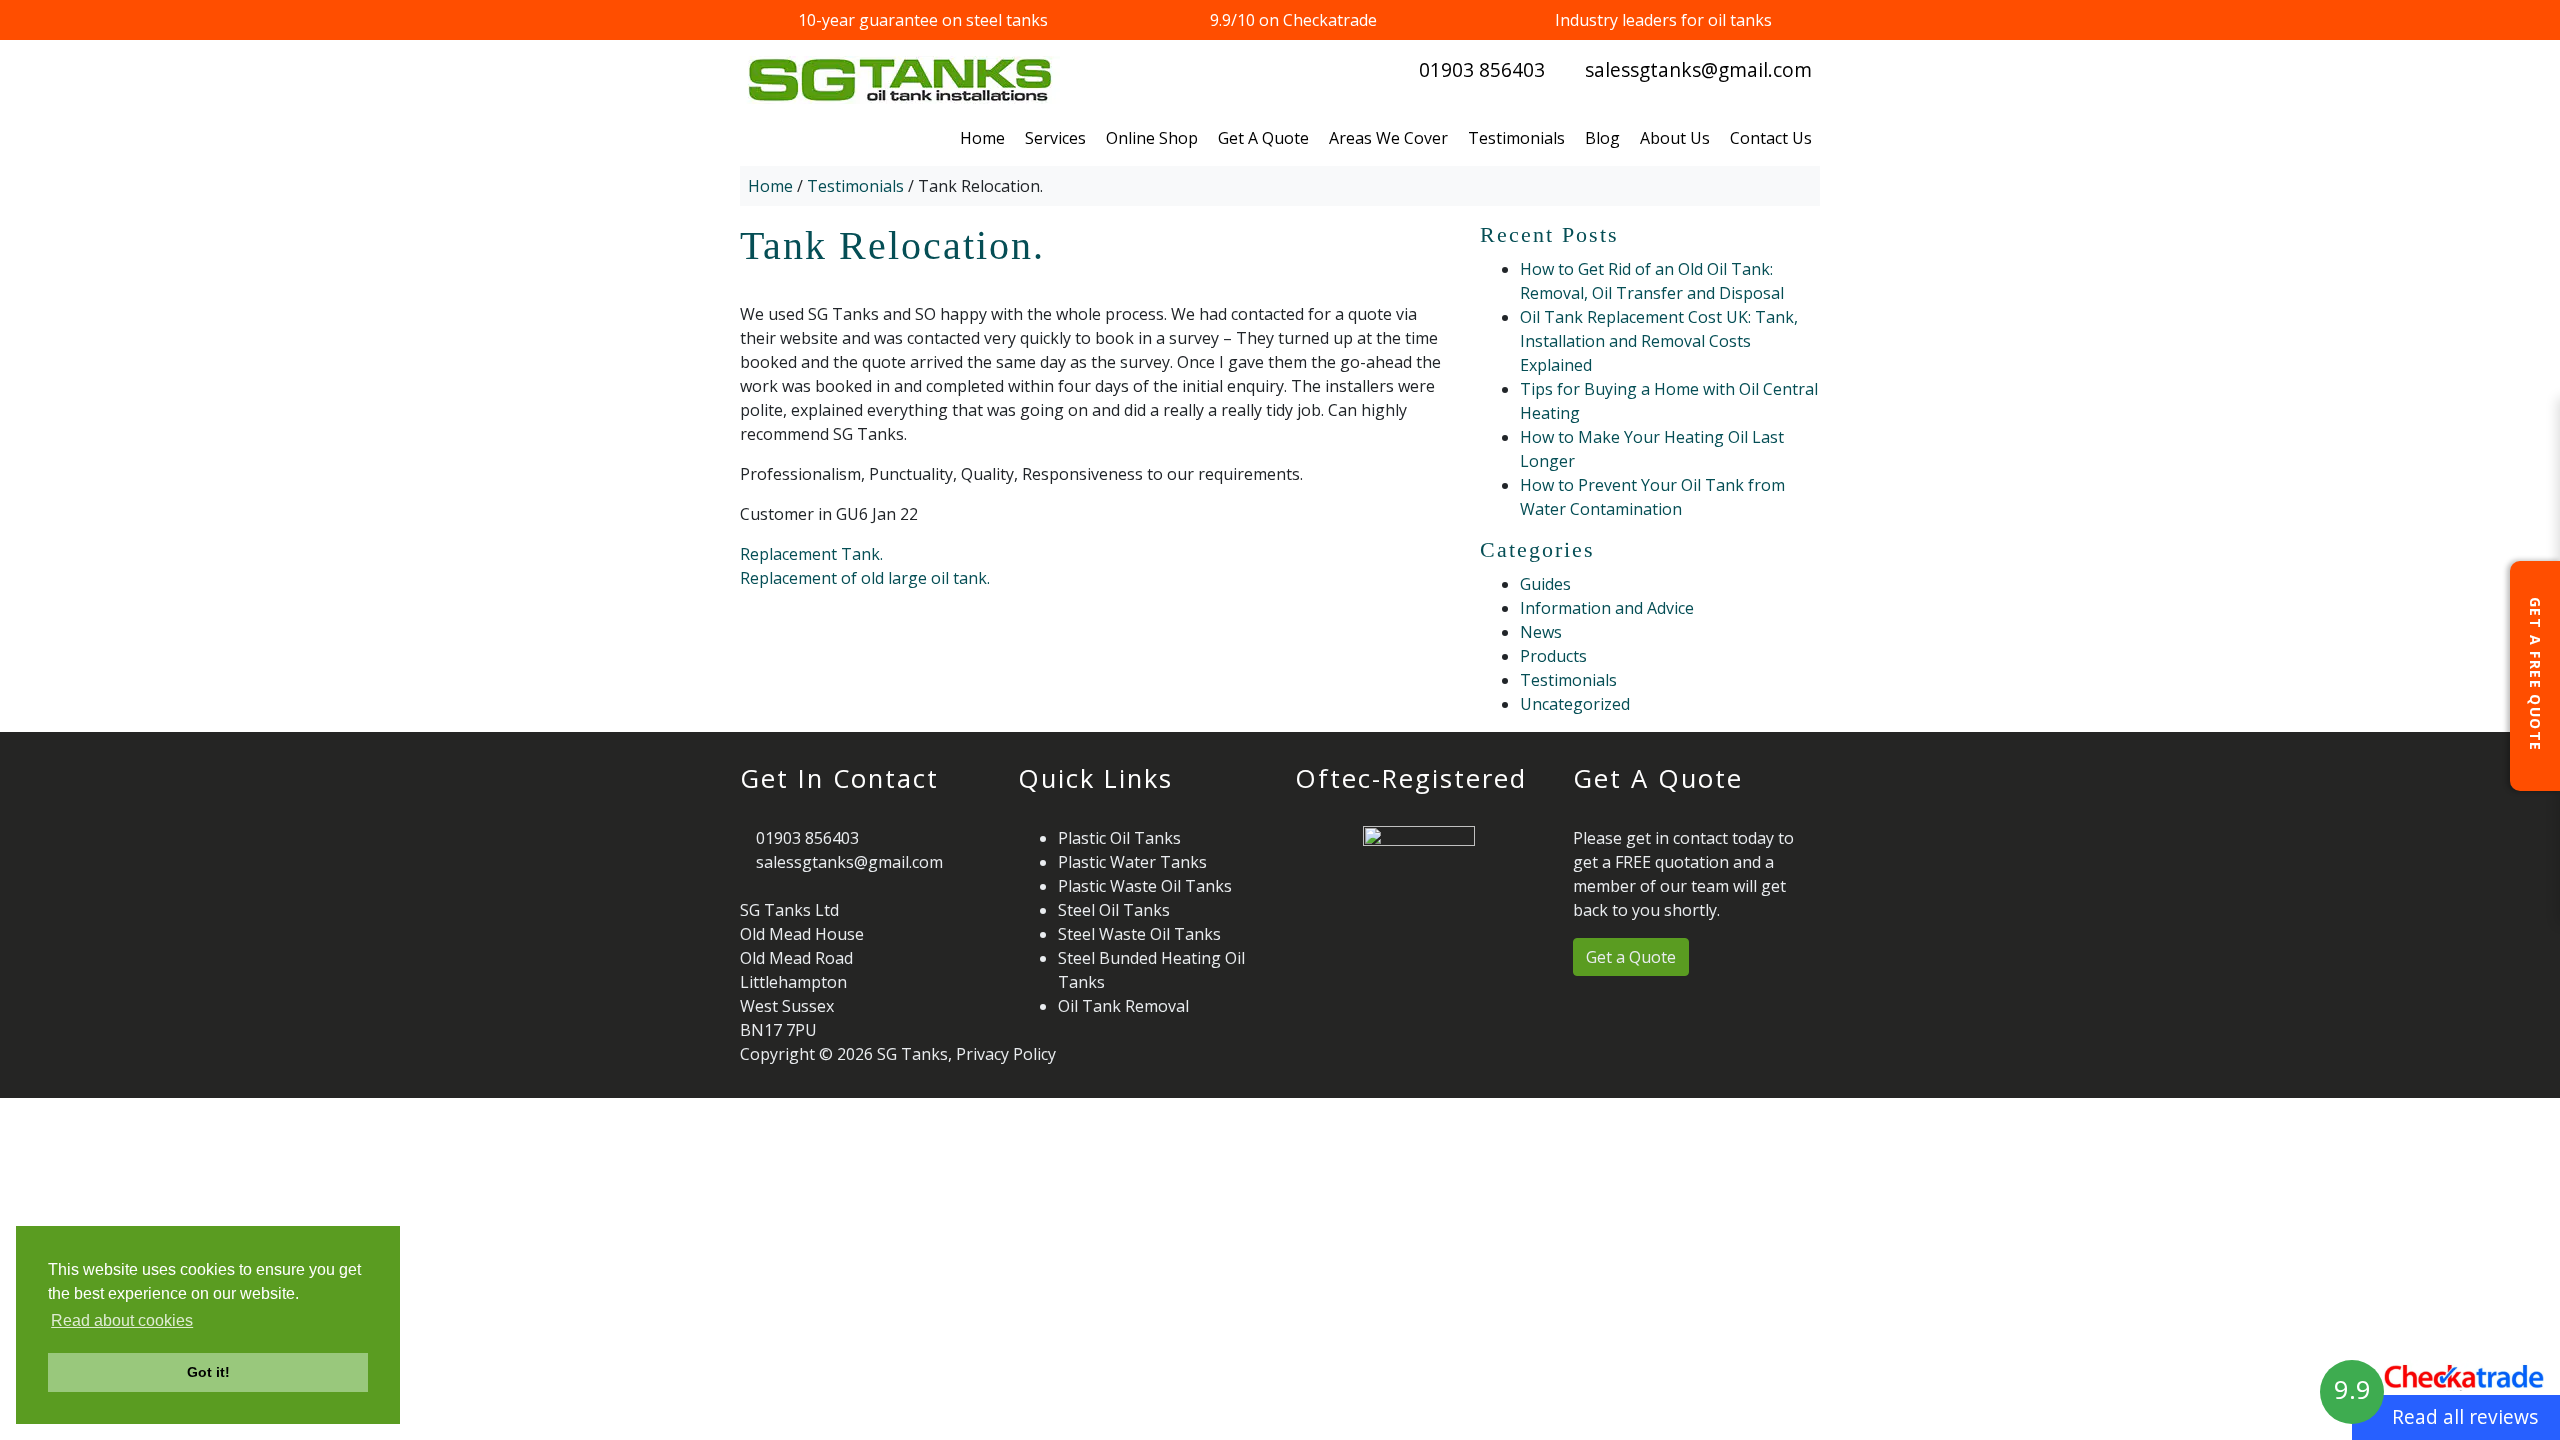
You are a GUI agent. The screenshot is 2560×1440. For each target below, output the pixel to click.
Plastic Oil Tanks (1119, 838)
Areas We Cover (1388, 138)
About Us (1675, 138)
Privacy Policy (1006, 1054)
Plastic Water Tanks (1132, 862)
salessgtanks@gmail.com (1698, 69)
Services (1055, 138)
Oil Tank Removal (1123, 1006)
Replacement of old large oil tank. (865, 578)
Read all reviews (2465, 1416)
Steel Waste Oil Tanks (1139, 934)
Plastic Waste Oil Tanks (1145, 886)
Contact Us (1771, 138)
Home (982, 138)
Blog (1602, 138)
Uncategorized (1575, 704)
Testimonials (1516, 138)
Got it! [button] (208, 1372)
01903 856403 (1482, 69)
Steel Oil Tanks (1114, 910)
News (1541, 632)
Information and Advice (1607, 608)
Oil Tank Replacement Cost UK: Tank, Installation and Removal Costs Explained (1659, 341)
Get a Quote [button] (1631, 957)
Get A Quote (1263, 138)
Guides (1545, 584)
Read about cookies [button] (122, 1320)
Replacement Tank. (811, 554)
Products (1553, 656)
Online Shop (1152, 138)
